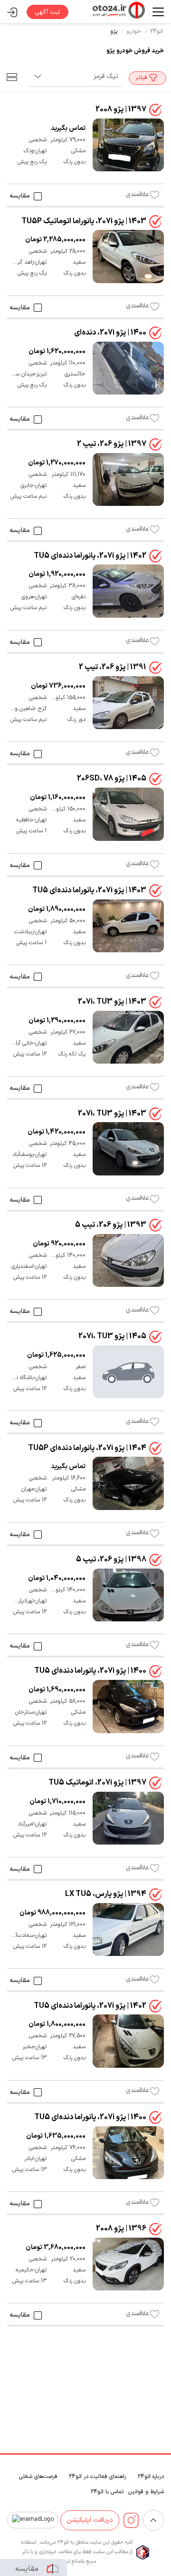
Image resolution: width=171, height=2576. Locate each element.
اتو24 (157, 31)
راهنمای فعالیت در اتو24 (97, 2477)
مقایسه (20, 196)
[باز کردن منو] (154, 12)
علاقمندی (138, 195)
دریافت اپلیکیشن (90, 2520)
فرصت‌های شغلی (38, 2477)
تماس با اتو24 (107, 2492)
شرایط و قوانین (146, 2492)
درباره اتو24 (151, 2477)
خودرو (134, 31)
